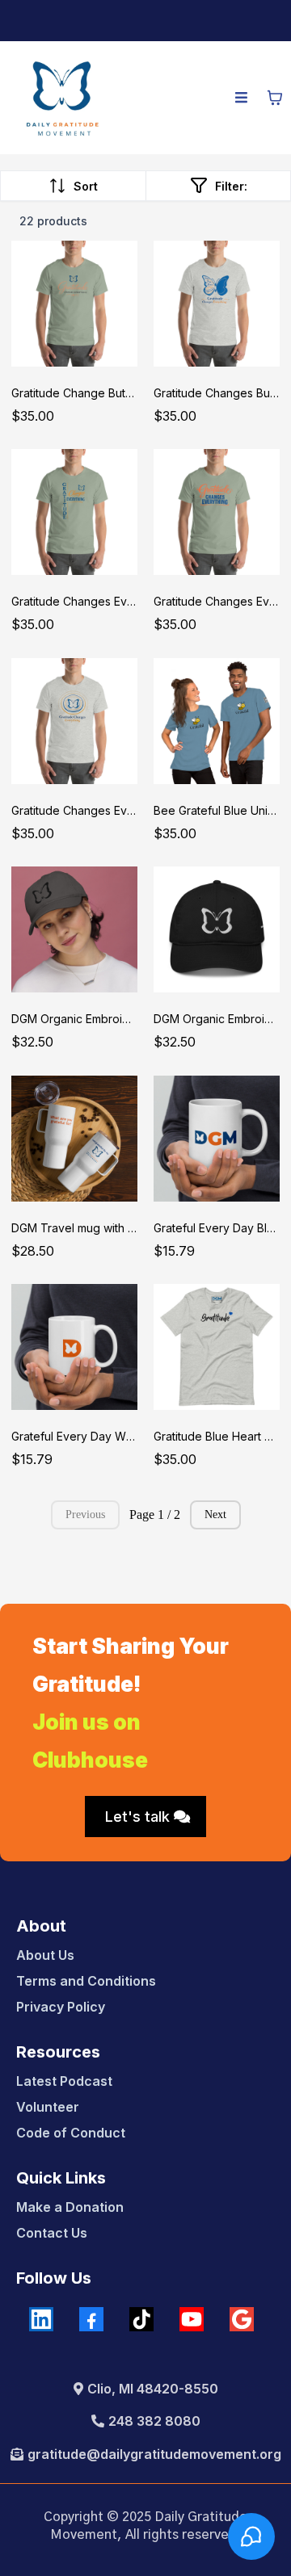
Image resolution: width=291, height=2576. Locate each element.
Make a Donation (70, 2207)
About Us (45, 1955)
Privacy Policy (61, 2007)
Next (215, 1515)
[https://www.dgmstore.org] (62, 98)
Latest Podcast (64, 2081)
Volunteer (48, 2107)
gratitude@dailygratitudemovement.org (154, 2454)
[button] (241, 98)
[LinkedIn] (41, 2319)
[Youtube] (192, 2319)
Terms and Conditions (86, 1981)
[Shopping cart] (275, 98)
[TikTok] (141, 2319)
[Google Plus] (242, 2319)
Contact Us (52, 2233)
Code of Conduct (71, 2133)
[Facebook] (91, 2319)
